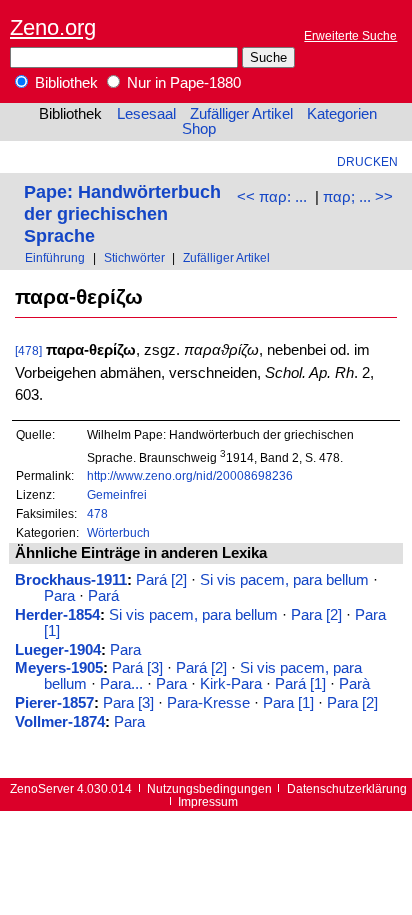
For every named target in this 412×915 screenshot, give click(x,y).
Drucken (367, 161)
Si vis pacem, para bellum (284, 580)
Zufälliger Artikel (241, 114)
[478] (28, 350)
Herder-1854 (57, 615)
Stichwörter (134, 257)
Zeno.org (53, 27)
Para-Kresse (208, 703)
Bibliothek (64, 83)
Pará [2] (161, 580)
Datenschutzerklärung (347, 788)
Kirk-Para (231, 684)
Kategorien (342, 114)
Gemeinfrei (117, 494)
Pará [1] (300, 684)
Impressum (208, 801)
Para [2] (316, 615)
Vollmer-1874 (60, 722)
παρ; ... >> (358, 197)
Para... (121, 684)
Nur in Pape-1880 (182, 83)
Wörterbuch (118, 532)
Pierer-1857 (54, 703)
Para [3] (128, 703)
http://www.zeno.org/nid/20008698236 (190, 475)
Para (59, 596)
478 (97, 513)
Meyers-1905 (59, 668)
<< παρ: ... (272, 197)
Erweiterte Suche (350, 35)
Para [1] (288, 703)
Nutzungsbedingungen (209, 788)
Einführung (55, 257)
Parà (354, 684)
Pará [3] (137, 668)
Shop (199, 129)
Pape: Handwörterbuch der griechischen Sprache (122, 213)
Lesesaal (146, 114)
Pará (103, 596)
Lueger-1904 (58, 650)
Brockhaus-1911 (71, 580)
